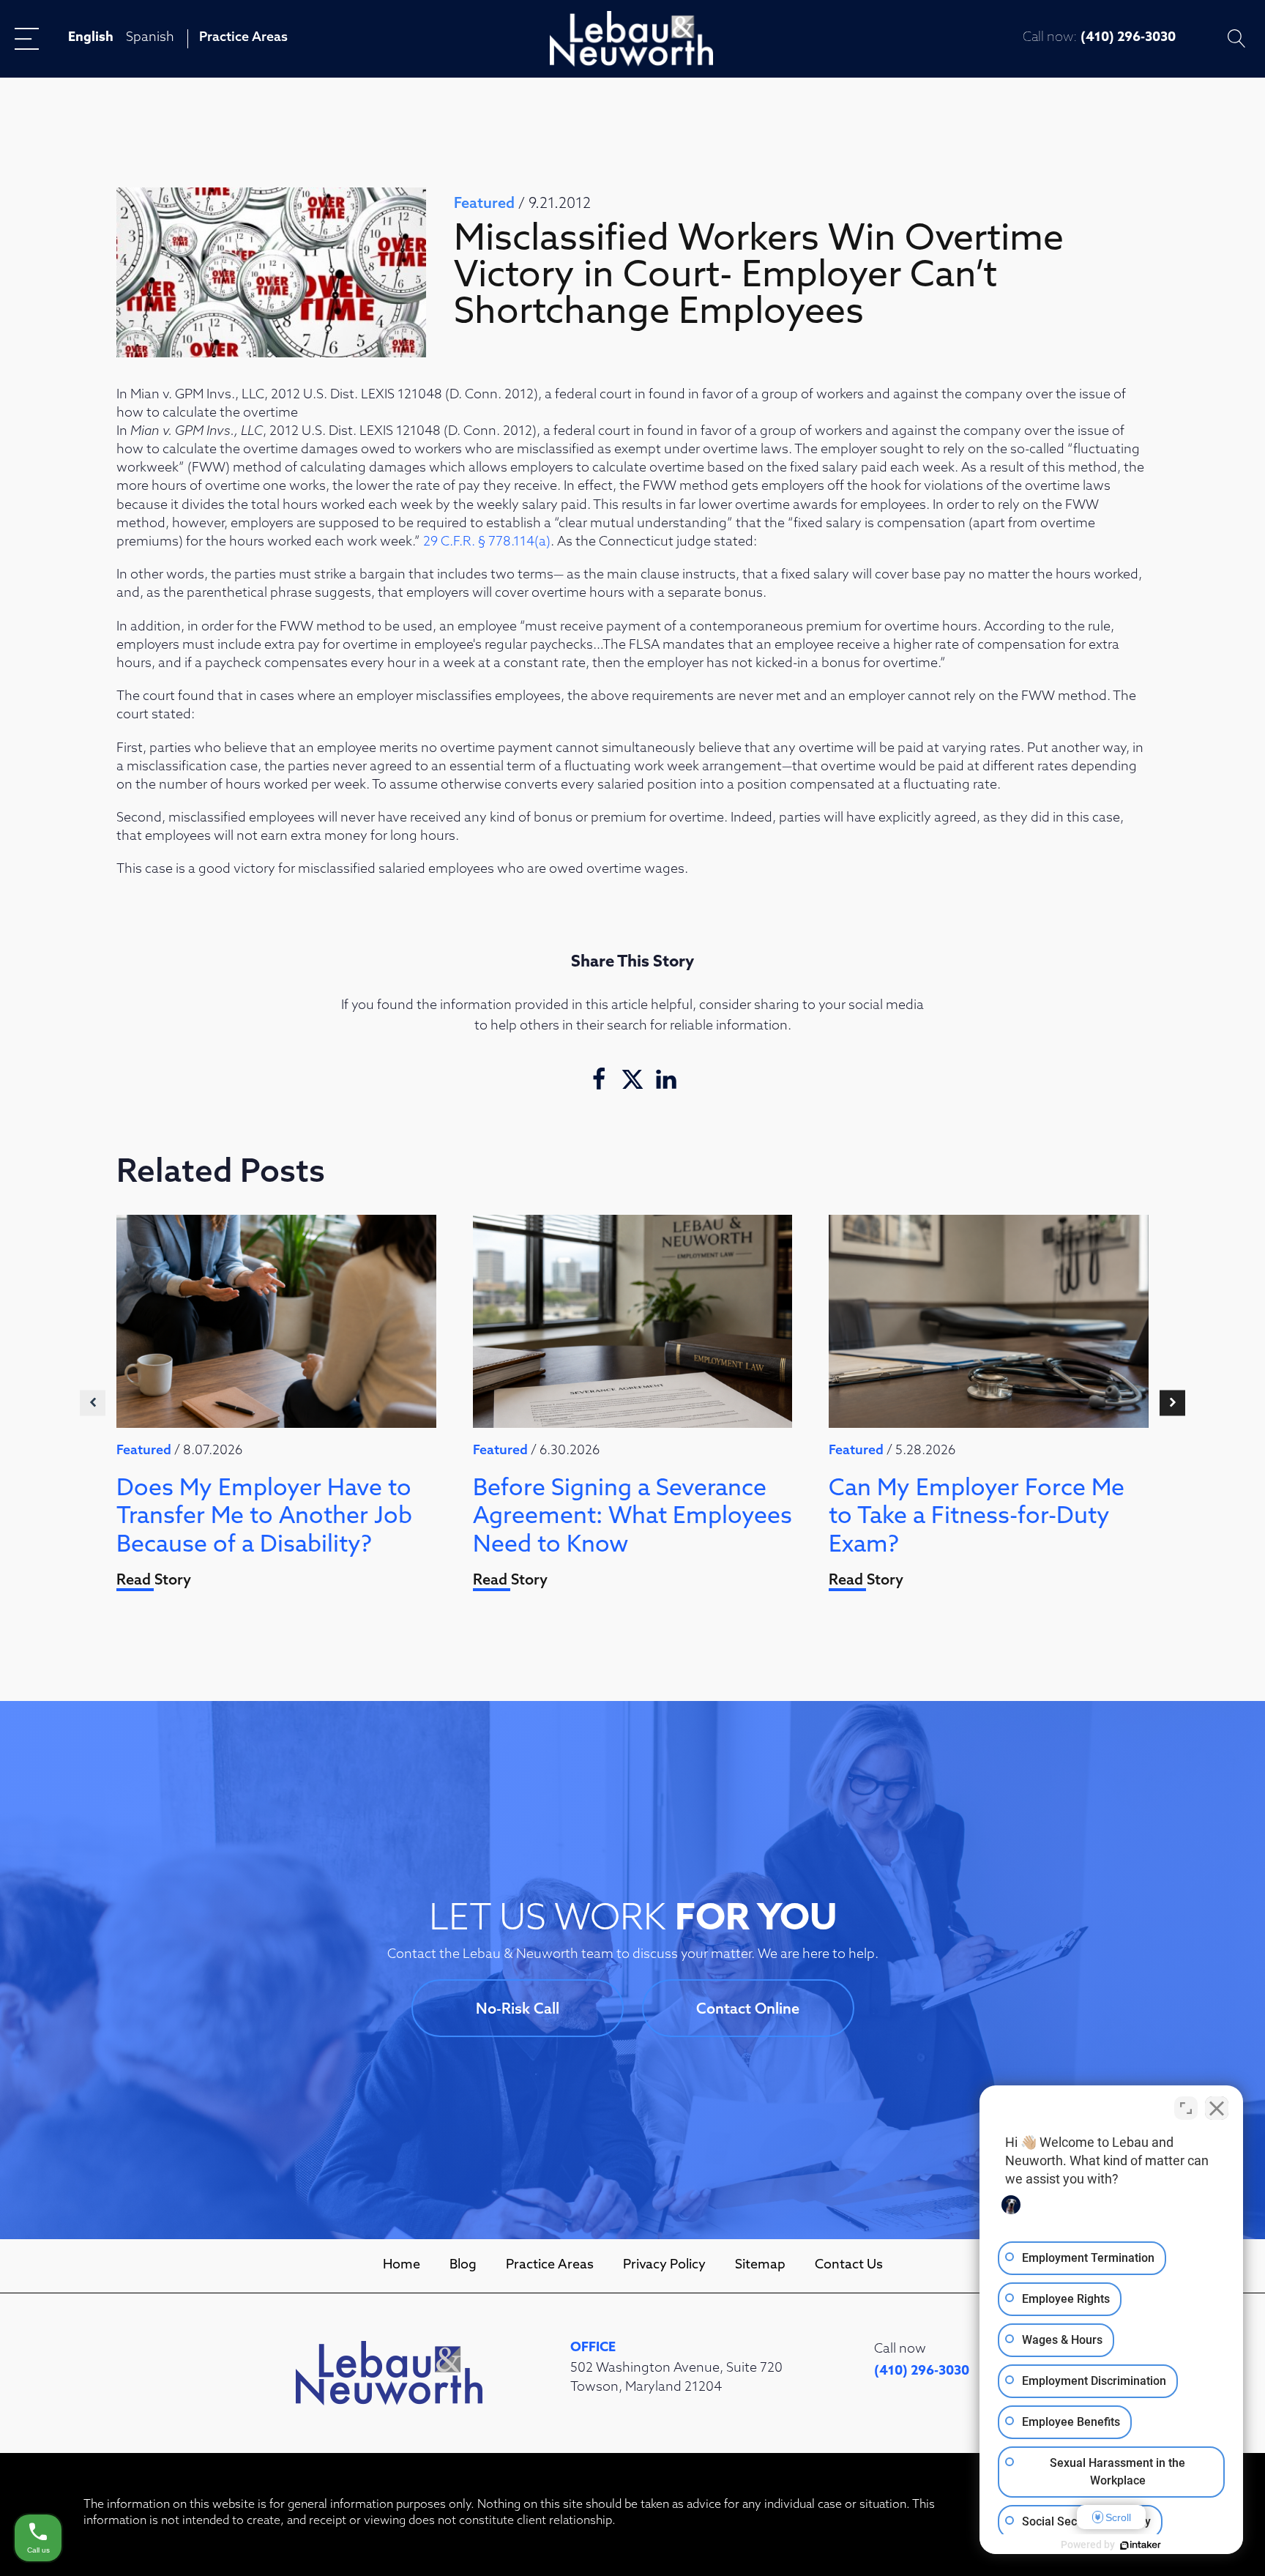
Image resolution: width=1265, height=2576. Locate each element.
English (91, 38)
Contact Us (849, 2266)
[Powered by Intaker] (1141, 2545)
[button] (93, 1403)
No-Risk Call (518, 2010)
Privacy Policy (664, 2266)
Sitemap (760, 2266)
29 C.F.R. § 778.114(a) (487, 543)
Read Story (154, 1581)
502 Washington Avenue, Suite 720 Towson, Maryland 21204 (676, 2378)
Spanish (150, 38)
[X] (632, 1079)
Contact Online (748, 2010)
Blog (463, 2266)
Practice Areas (243, 38)
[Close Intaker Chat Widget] (1217, 2108)
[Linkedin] (666, 1079)
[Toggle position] (1186, 2108)
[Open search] (1237, 38)
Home (402, 2266)
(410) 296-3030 (1128, 38)
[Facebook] (599, 1079)
